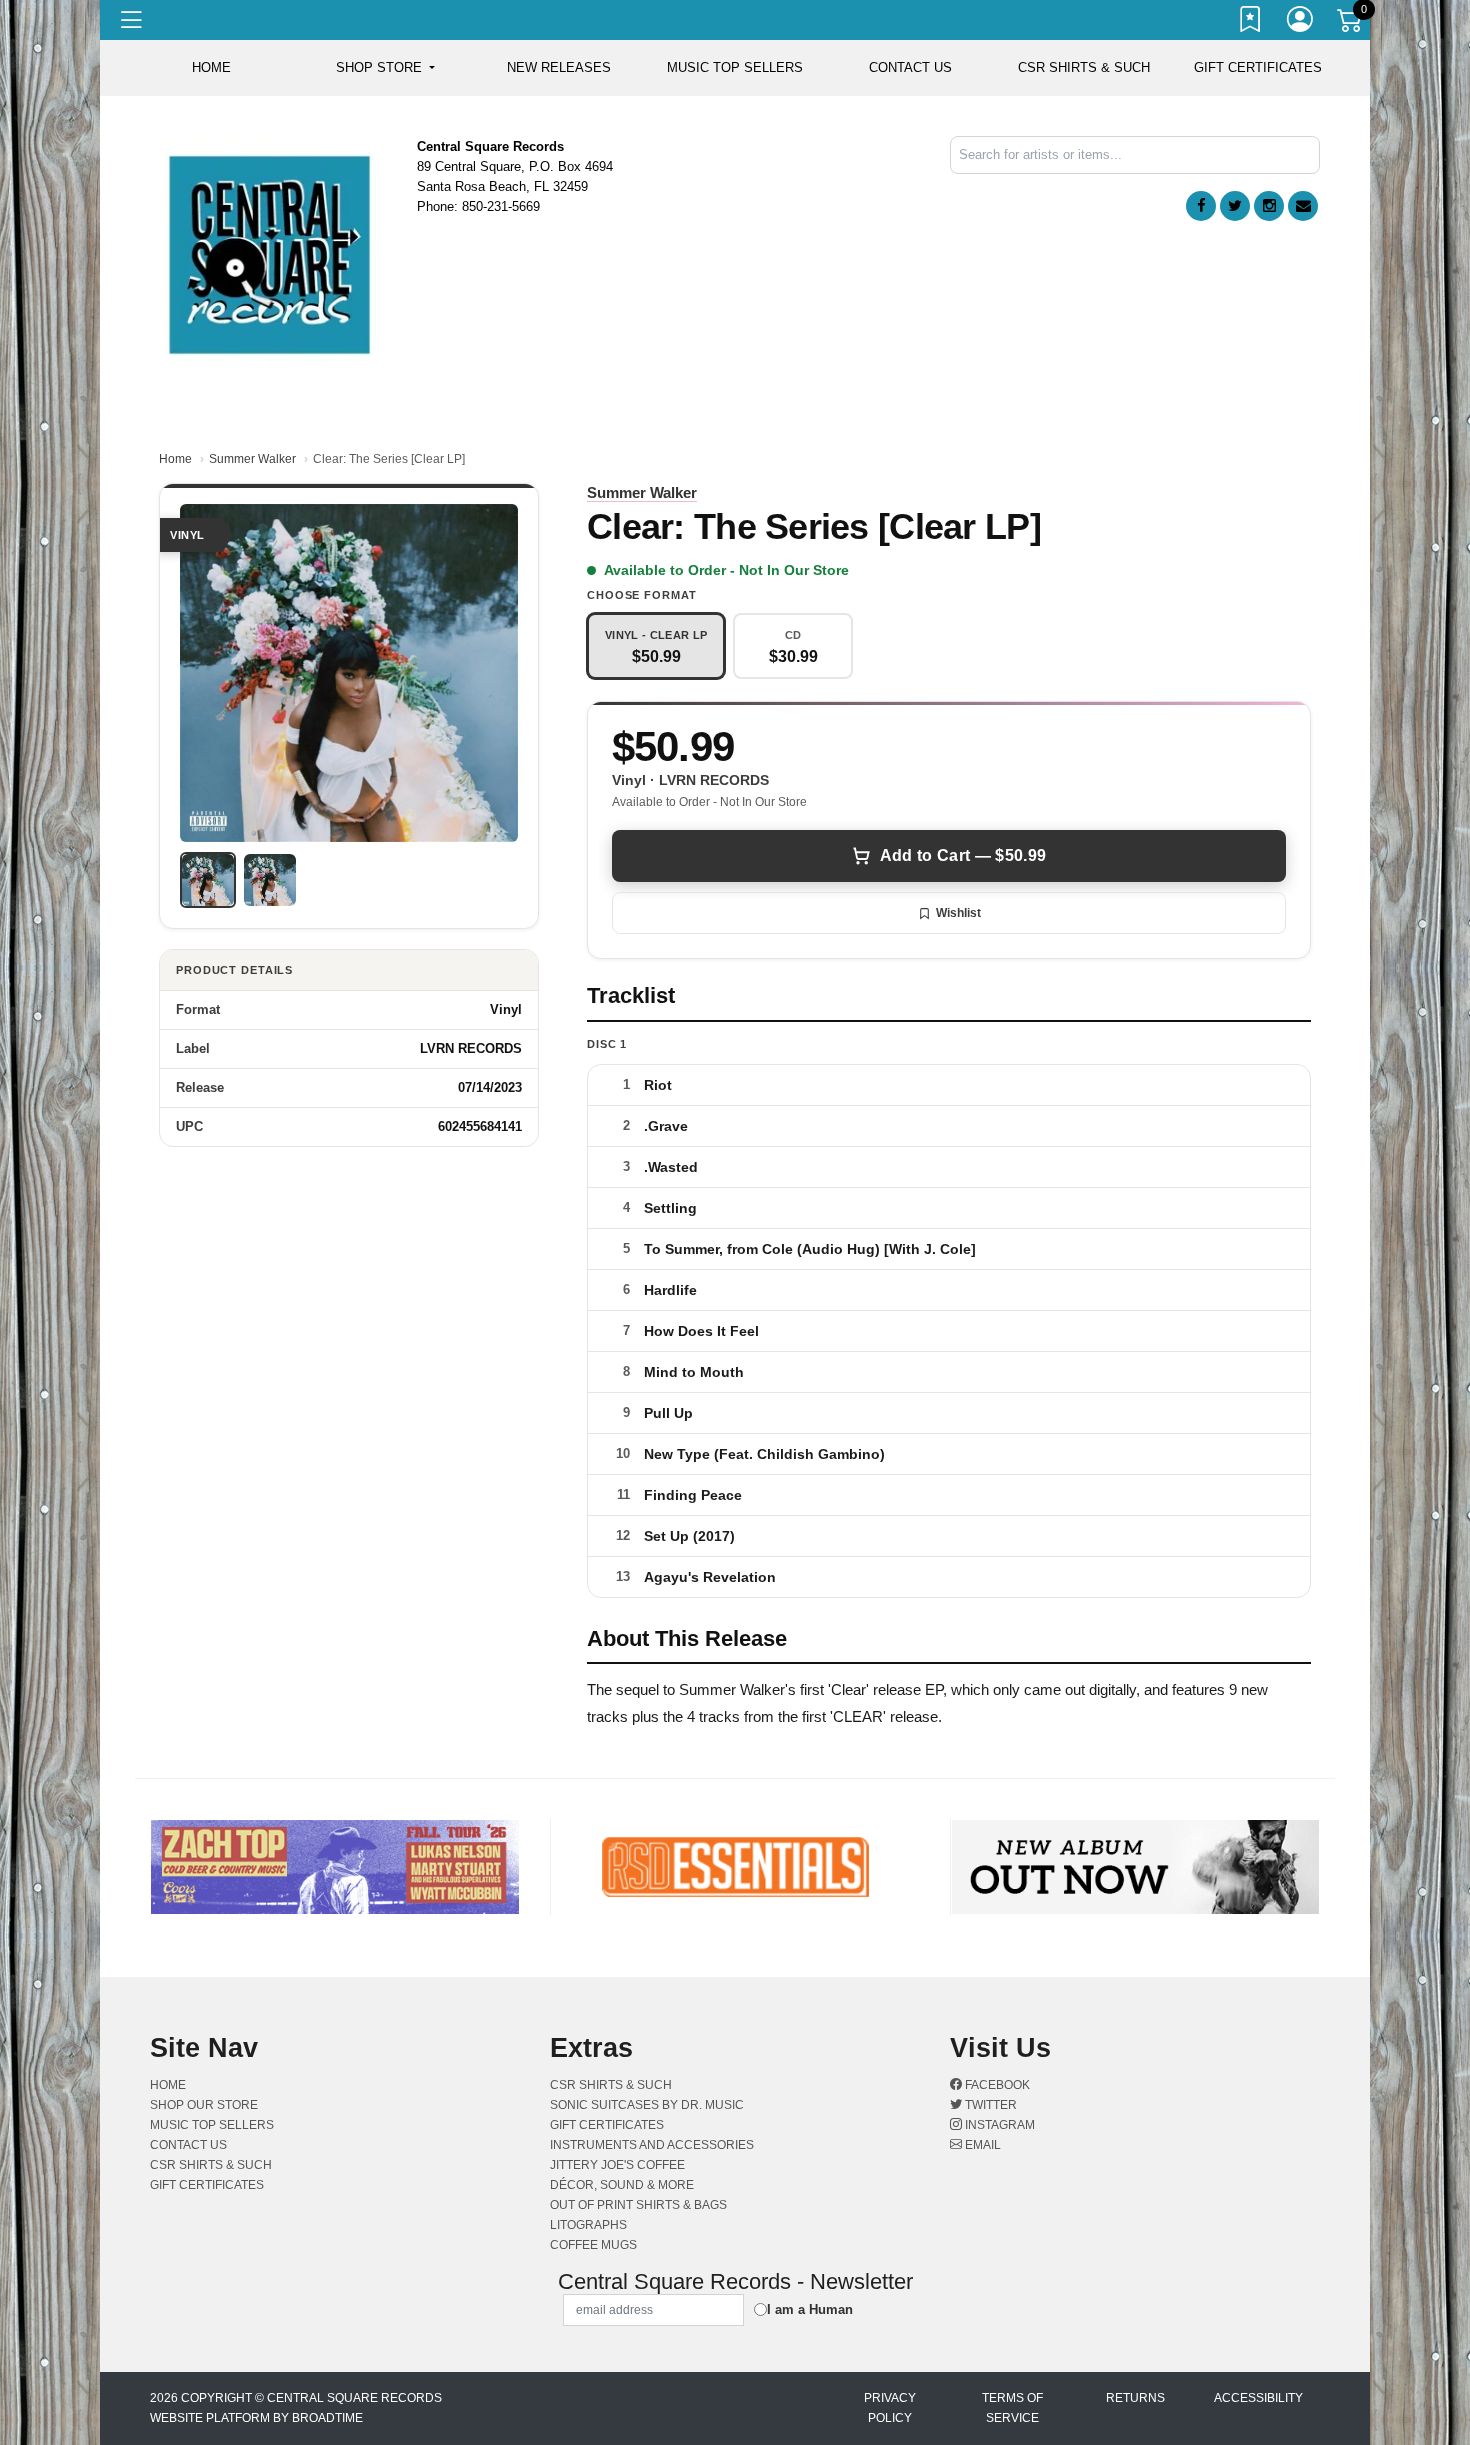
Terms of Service (1012, 2408)
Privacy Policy (890, 2408)
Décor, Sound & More (622, 2185)
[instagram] (1269, 206)
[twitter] (1235, 206)
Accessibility (1258, 2398)
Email (981, 2145)
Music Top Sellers (735, 67)
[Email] (1303, 206)
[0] (1351, 24)
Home (175, 459)
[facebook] (1201, 206)
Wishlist (958, 913)
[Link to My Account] (1301, 23)
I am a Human (810, 2309)
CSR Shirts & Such (1084, 67)
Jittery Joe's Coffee (617, 2165)
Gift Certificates (1258, 67)
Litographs (588, 2225)
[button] (385, 68)
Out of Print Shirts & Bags (638, 2205)
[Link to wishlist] (1251, 23)
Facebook (996, 2085)
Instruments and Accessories (652, 2145)
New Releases (559, 67)
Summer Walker (252, 459)
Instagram (998, 2125)
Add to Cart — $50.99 (963, 855)
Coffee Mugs (593, 2245)
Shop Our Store (204, 2105)
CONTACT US (910, 67)
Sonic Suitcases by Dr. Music (647, 2105)
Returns (1135, 2398)
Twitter (989, 2105)
